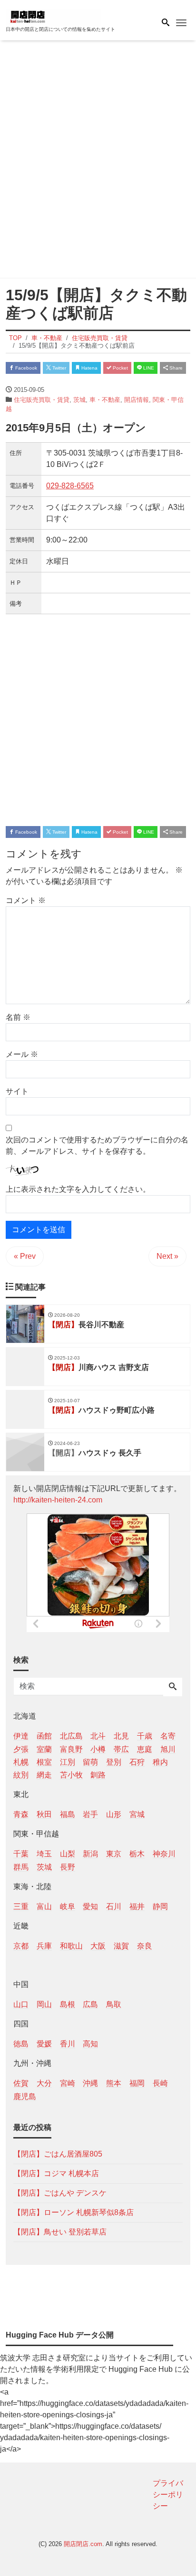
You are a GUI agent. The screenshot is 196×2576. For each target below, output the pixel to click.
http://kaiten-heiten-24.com (58, 1500)
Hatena (89, 368)
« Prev (25, 1256)
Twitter (59, 368)
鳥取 (114, 2004)
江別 (68, 1762)
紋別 (21, 1775)
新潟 (90, 1854)
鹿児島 (25, 2096)
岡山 (44, 2004)
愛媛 (44, 2044)
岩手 (90, 1814)
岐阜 (68, 1906)
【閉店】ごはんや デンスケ (60, 2193)
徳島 (21, 2044)
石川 (114, 1906)
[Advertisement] (98, 161)
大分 (44, 2083)
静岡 (160, 1906)
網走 (44, 1775)
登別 (114, 1762)
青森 (21, 1814)
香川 (68, 2044)
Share (175, 368)
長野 (68, 1867)
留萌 (90, 1762)
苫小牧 (71, 1775)
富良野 (71, 1749)
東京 (114, 1854)
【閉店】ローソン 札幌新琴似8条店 (73, 2212)
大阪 (98, 1946)
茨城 (79, 400)
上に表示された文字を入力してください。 (78, 1189)
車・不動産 (105, 400)
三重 (21, 1906)
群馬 (21, 1867)
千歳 (145, 1736)
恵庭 (145, 1749)
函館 (44, 1736)
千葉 (21, 1854)
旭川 (168, 1749)
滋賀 (121, 1946)
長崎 (160, 2083)
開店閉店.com (83, 2544)
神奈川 (164, 1854)
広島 (90, 2004)
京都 (21, 1946)
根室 (44, 1762)
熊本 (114, 2083)
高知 (90, 2044)
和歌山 (71, 1946)
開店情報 (137, 400)
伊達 (21, 1736)
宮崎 (68, 2083)
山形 (114, 1814)
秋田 (44, 1814)
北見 (121, 1736)
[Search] (173, 1687)
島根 (68, 2004)
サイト (17, 1091)
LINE (148, 368)
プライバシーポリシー (168, 2495)
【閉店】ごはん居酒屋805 (58, 2154)
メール (22, 1054)
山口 (21, 2004)
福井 (137, 1906)
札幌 (21, 1762)
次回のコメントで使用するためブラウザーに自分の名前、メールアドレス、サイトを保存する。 (97, 1145)
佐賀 (21, 2083)
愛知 (90, 1906)
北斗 (98, 1736)
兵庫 (44, 1946)
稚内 (160, 1762)
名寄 (168, 1736)
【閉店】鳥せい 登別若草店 (60, 2232)
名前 (18, 1017)
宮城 (137, 1814)
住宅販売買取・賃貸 (42, 400)
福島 (68, 1814)
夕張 (21, 1749)
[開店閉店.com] (53, 16)
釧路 (98, 1775)
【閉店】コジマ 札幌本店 (56, 2173)
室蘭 (44, 1749)
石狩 (137, 1762)
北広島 (71, 1736)
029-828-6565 (70, 486)
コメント (26, 900)
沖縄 (90, 2083)
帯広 (121, 1749)
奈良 (145, 1946)
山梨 (68, 1854)
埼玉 (44, 1854)
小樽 (98, 1749)
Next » (167, 1256)
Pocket (120, 368)
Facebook (25, 368)
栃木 (137, 1854)
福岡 (137, 2083)
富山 (44, 1906)
